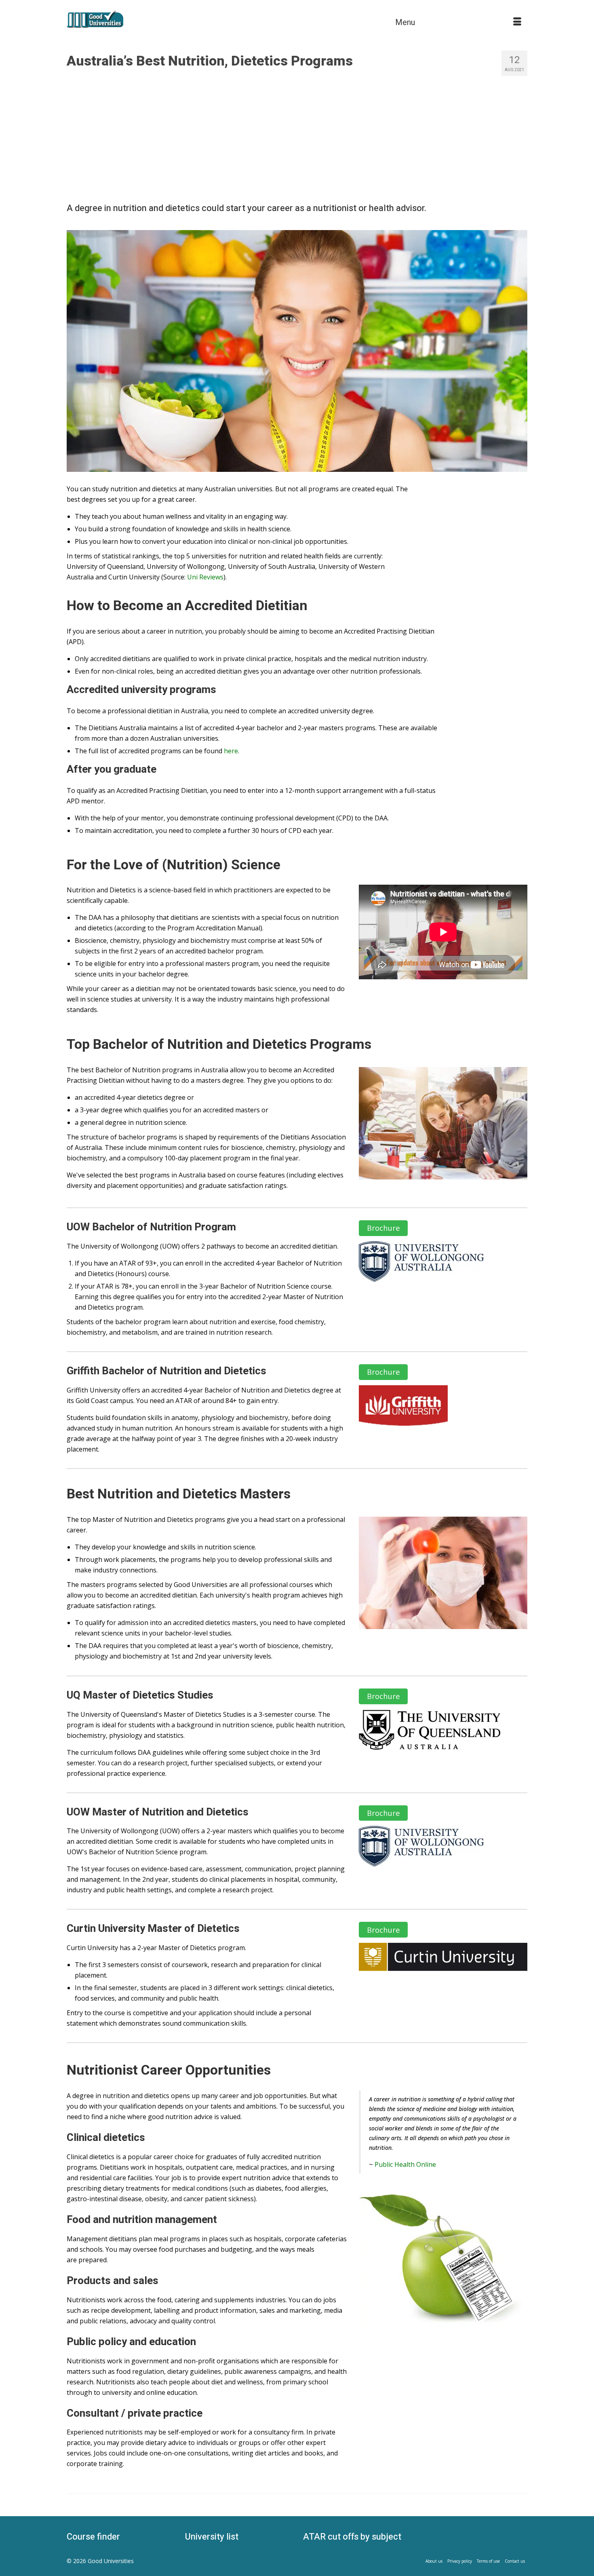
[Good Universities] (139, 19)
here (231, 751)
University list (212, 2537)
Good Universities (111, 2561)
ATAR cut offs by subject (352, 2537)
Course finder (93, 2537)
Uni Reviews (205, 577)
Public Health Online (405, 2164)
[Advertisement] (297, 138)
